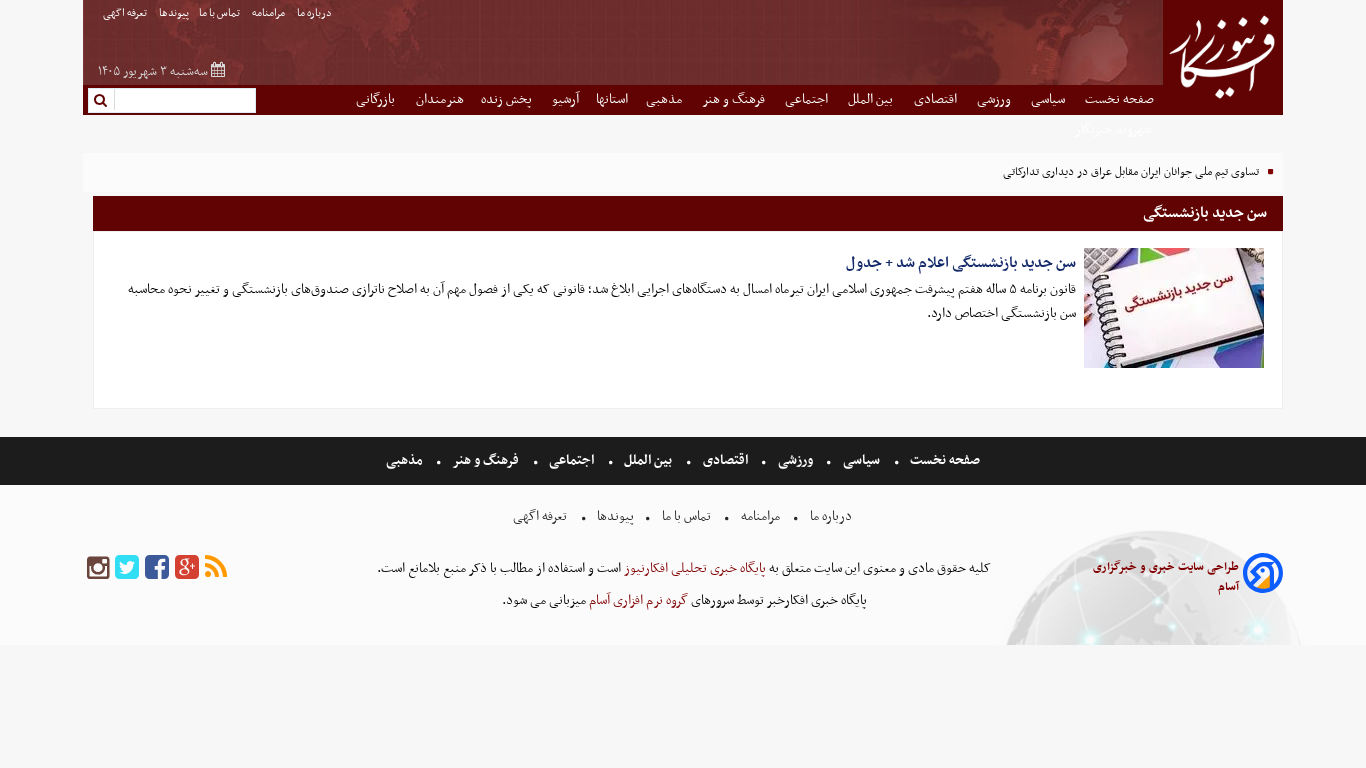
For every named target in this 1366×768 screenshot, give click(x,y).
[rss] (216, 568)
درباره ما (315, 13)
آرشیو (565, 99)
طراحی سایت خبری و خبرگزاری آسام (1166, 577)
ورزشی (995, 99)
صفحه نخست (1119, 99)
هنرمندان (440, 99)
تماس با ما (220, 13)
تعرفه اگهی (126, 13)
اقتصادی (937, 99)
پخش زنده (508, 99)
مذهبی (665, 99)
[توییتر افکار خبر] (127, 568)
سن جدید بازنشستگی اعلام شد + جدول (961, 263)
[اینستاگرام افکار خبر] (98, 568)
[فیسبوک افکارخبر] (157, 568)
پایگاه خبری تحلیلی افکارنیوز (693, 568)
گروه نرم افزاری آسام (637, 600)
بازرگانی (377, 99)
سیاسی (1049, 99)
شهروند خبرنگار (1114, 129)
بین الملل (872, 99)
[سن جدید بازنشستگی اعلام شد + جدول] (1174, 308)
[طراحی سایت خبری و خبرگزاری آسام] (1263, 576)
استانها (612, 99)
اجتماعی (808, 99)
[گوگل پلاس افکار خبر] (187, 568)
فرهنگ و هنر (735, 99)
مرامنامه (269, 13)
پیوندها (174, 13)
